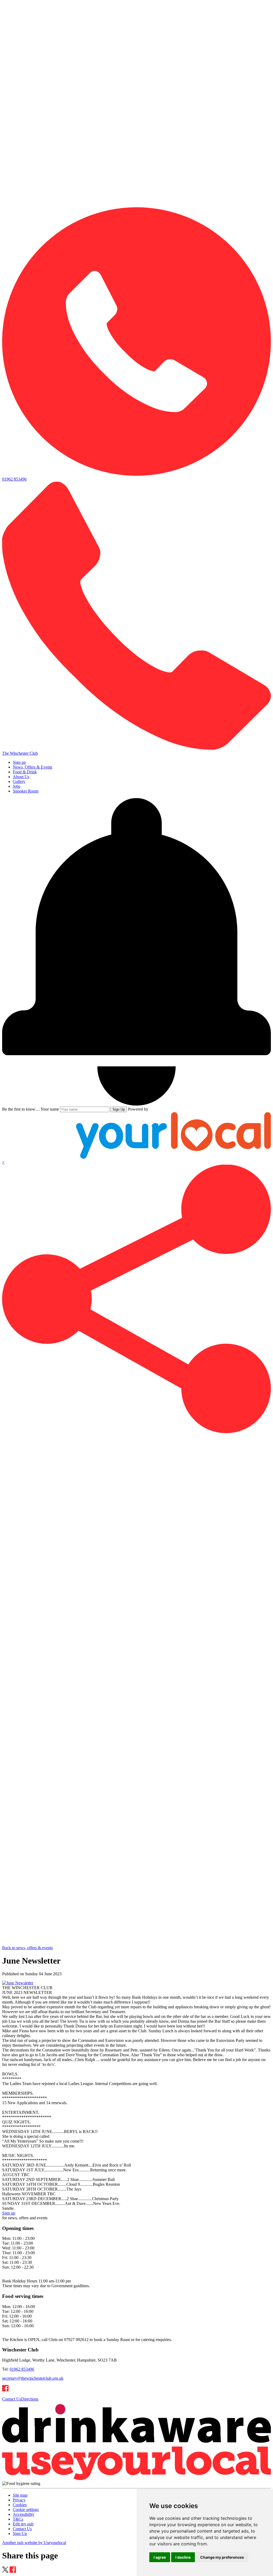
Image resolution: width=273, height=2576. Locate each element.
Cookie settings (26, 2510)
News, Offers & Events (33, 767)
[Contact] (136, 205)
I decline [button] (183, 2557)
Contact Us (12, 2399)
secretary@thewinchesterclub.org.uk (33, 2378)
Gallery (19, 781)
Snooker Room (26, 791)
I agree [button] (160, 2557)
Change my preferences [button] (222, 2557)
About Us (21, 777)
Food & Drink (25, 772)
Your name (50, 1109)
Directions (30, 2399)
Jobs (17, 786)
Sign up (19, 762)
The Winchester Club (20, 753)
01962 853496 (22, 2369)
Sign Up (119, 1109)
